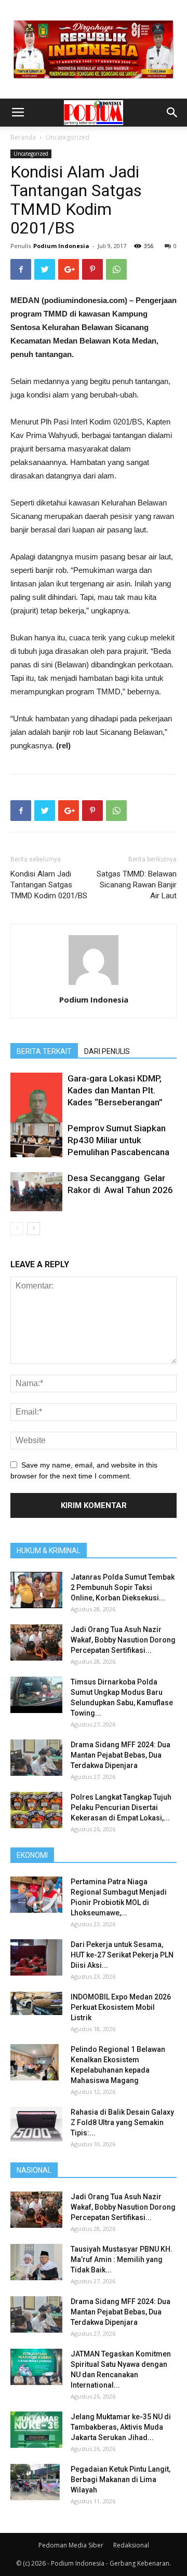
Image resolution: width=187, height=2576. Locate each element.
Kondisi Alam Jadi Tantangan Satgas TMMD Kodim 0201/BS (49, 885)
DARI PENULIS (107, 1051)
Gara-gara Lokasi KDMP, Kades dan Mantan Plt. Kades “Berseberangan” (115, 1090)
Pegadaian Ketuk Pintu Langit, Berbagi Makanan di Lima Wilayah (121, 2479)
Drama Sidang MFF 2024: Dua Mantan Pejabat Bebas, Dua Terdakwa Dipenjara (121, 1755)
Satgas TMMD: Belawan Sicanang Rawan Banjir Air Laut (137, 885)
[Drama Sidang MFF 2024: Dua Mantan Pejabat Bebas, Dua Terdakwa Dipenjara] (36, 1758)
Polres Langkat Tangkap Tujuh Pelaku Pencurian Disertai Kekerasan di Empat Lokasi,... (121, 1807)
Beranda (23, 137)
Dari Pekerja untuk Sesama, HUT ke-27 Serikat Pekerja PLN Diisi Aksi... (122, 1955)
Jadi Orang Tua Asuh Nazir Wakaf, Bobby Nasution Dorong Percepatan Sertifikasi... (123, 1640)
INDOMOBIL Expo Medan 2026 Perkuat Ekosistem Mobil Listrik (121, 2007)
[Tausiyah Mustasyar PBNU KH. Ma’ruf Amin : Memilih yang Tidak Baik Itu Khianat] (36, 2262)
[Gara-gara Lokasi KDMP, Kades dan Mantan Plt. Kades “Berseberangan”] (36, 1106)
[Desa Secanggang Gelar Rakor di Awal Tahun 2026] (36, 1192)
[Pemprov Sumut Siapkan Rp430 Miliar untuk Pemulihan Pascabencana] (36, 1140)
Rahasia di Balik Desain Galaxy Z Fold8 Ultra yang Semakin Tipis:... (122, 2122)
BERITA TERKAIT (44, 1051)
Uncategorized (68, 137)
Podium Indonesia (61, 246)
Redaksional (131, 2545)
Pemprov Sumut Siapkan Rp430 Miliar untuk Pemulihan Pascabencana (118, 1140)
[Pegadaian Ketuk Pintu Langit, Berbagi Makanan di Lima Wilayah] (35, 2482)
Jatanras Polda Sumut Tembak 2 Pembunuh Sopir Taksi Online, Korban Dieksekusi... (123, 1587)
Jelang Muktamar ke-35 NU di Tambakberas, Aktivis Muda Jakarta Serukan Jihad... (121, 2427)
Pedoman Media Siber (71, 2545)
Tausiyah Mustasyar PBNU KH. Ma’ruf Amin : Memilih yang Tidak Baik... (122, 2259)
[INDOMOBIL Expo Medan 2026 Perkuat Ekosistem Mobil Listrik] (36, 2003)
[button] (172, 113)
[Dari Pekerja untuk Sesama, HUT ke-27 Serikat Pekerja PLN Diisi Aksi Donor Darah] (36, 1957)
